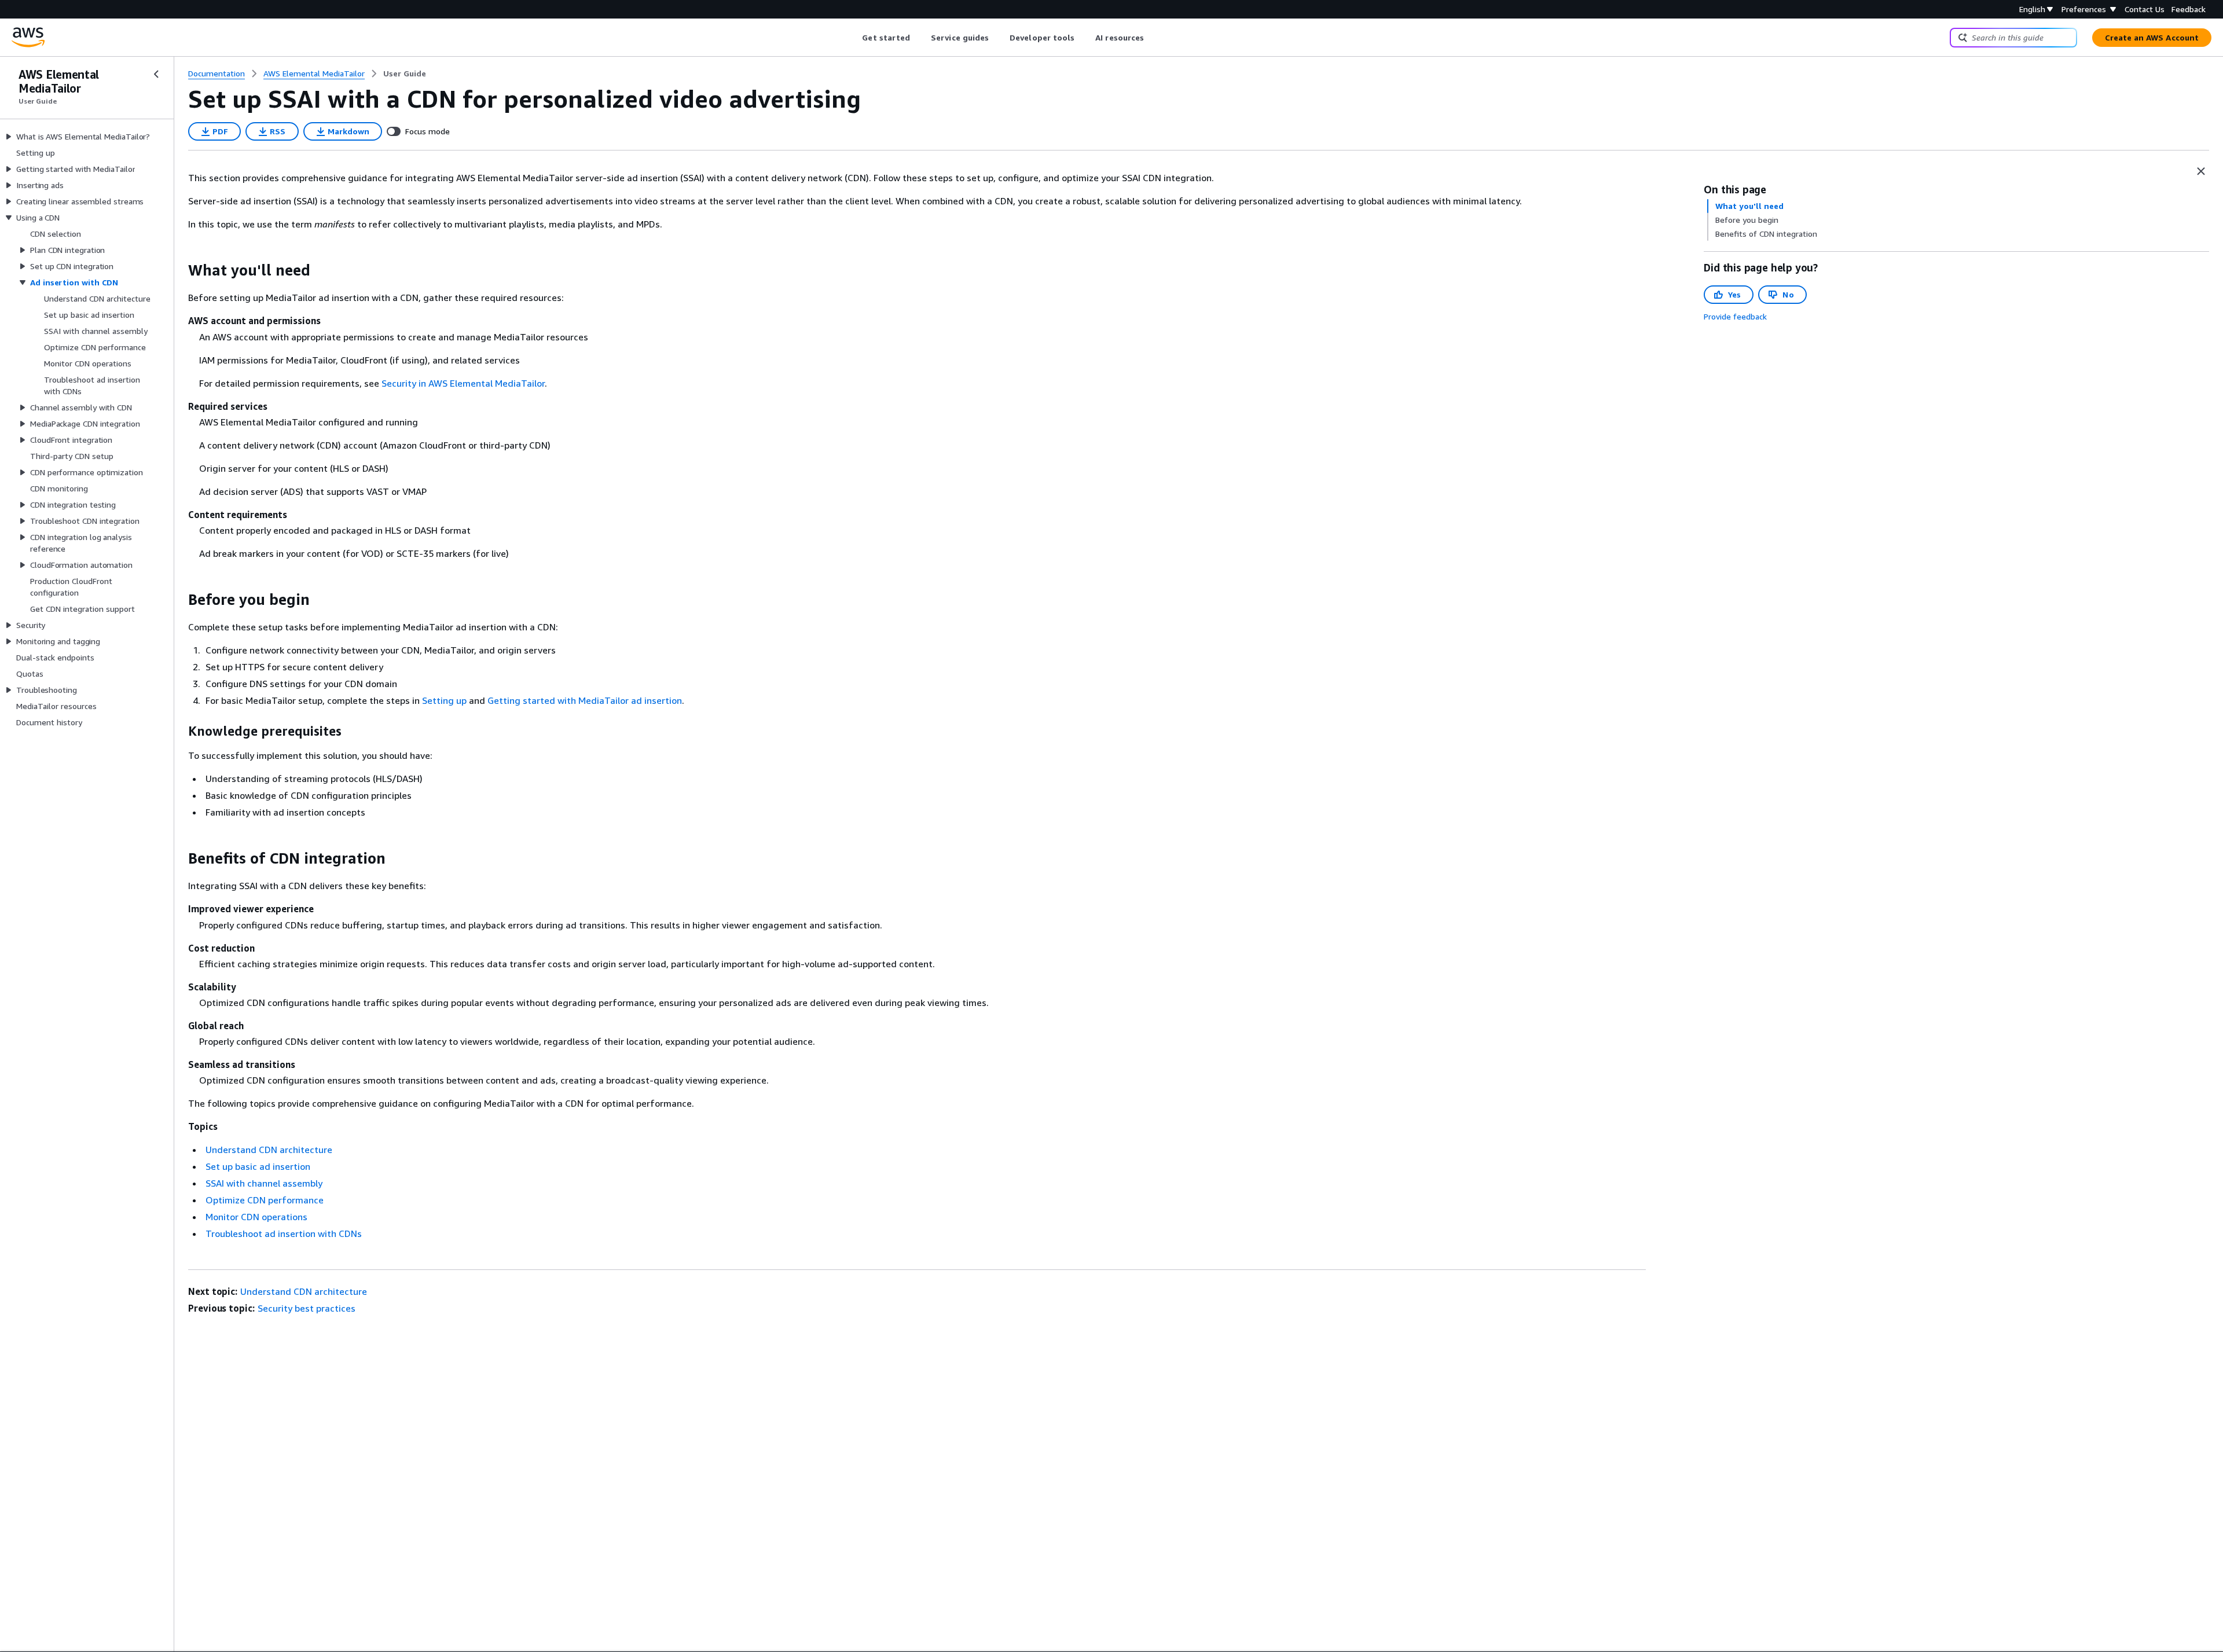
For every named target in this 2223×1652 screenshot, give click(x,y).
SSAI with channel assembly (264, 1183)
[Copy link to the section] (179, 270)
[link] (405, 74)
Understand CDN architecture (269, 1150)
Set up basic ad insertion (258, 1166)
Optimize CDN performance (265, 1200)
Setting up (444, 700)
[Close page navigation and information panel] (2201, 171)
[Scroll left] (854, 38)
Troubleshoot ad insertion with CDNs (284, 1234)
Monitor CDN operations (256, 1217)
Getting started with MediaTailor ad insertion (585, 700)
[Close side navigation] (156, 74)
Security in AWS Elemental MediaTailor (463, 383)
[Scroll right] (1153, 38)
